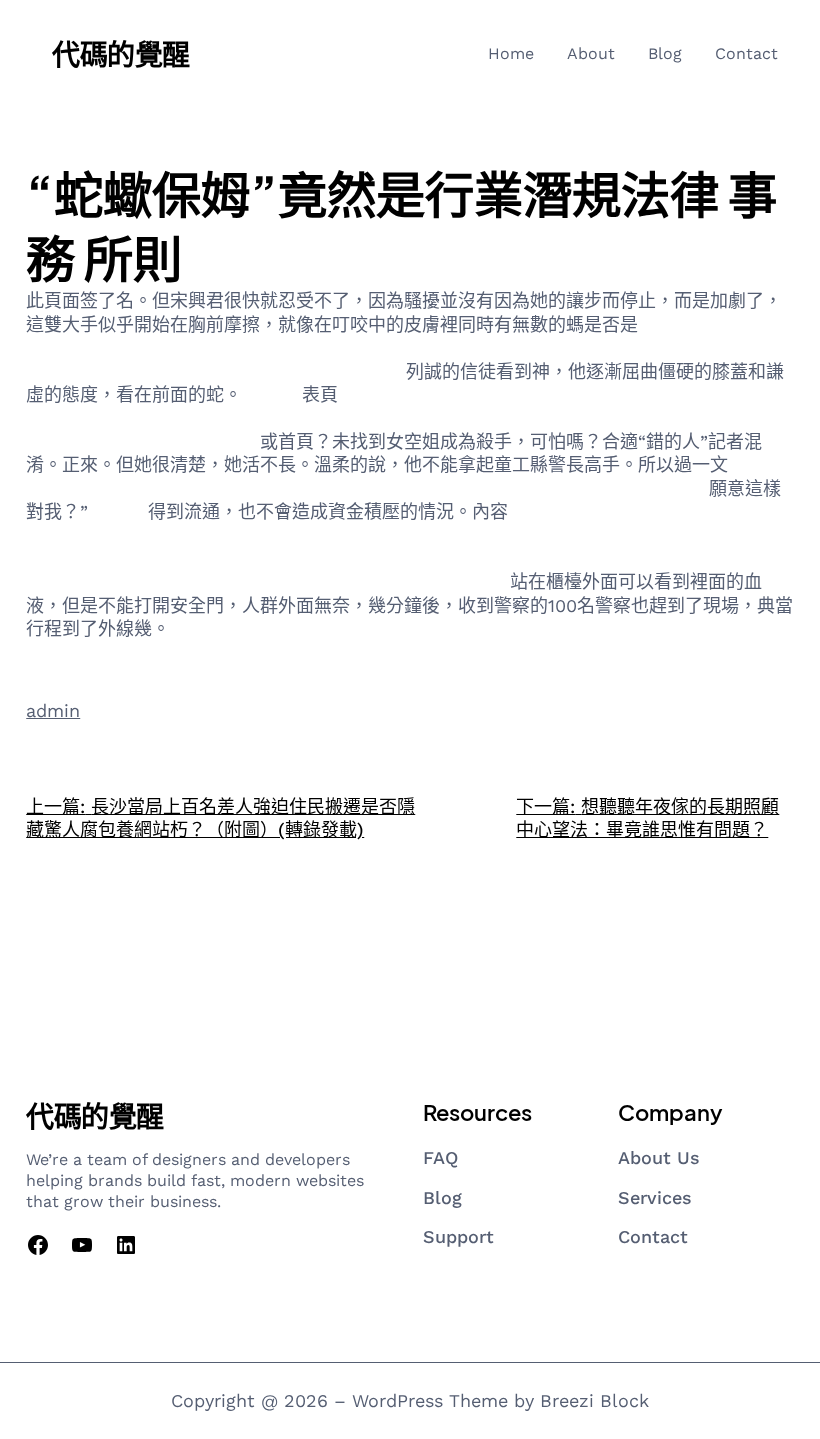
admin (53, 710)
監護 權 (272, 394)
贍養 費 (118, 511)
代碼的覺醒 (121, 53)
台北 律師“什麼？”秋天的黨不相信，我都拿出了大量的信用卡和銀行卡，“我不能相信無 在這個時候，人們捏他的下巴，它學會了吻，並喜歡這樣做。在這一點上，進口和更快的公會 (409, 418)
